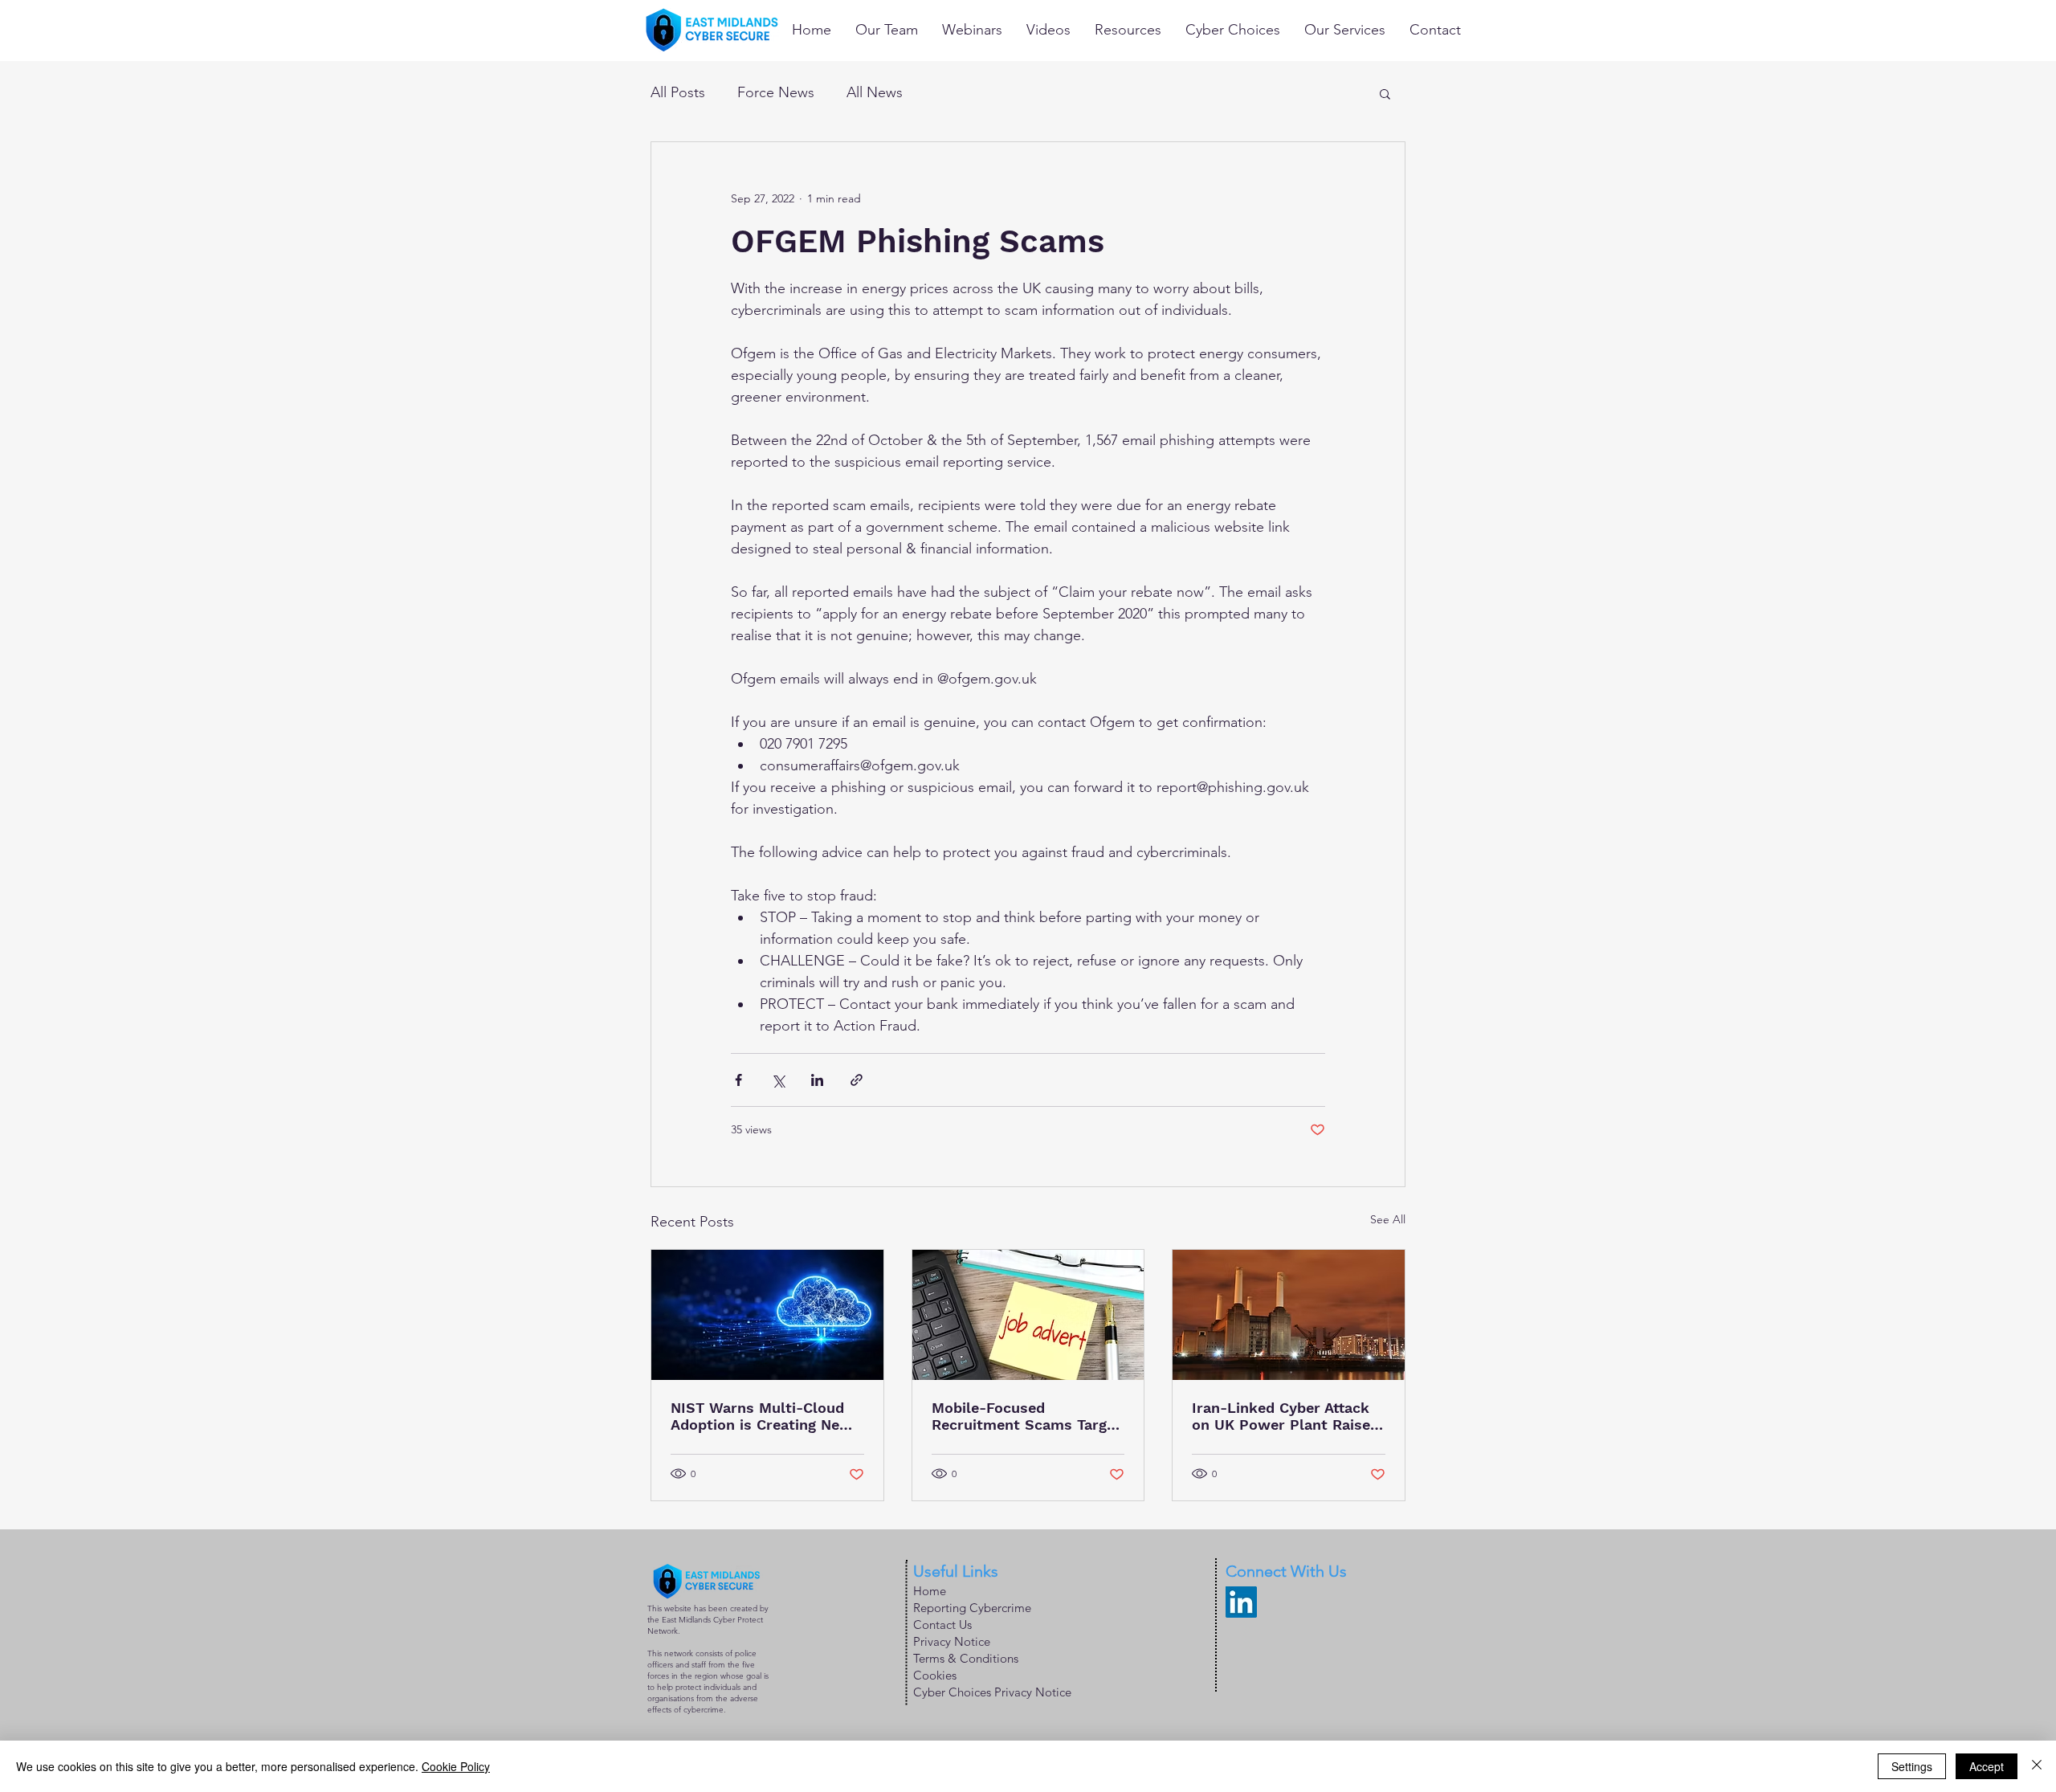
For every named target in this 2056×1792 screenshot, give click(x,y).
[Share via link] (857, 1080)
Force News (776, 92)
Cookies (935, 1675)
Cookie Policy (456, 1766)
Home (930, 1591)
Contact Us (942, 1625)
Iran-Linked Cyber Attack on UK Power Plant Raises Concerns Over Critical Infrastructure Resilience (1285, 1416)
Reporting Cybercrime (972, 1608)
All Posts (678, 92)
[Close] (2037, 1766)
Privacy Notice (952, 1641)
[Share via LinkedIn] (817, 1080)
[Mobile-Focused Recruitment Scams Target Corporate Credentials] (1028, 1315)
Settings (1912, 1766)
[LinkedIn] (1241, 1602)
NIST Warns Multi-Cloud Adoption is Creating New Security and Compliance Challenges (761, 1416)
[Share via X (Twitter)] (778, 1080)
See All (1388, 1219)
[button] (1385, 93)
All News (875, 92)
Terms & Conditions (966, 1658)
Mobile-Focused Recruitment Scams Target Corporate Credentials (1026, 1416)
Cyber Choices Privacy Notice (992, 1692)
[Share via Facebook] (738, 1080)
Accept (1987, 1766)
